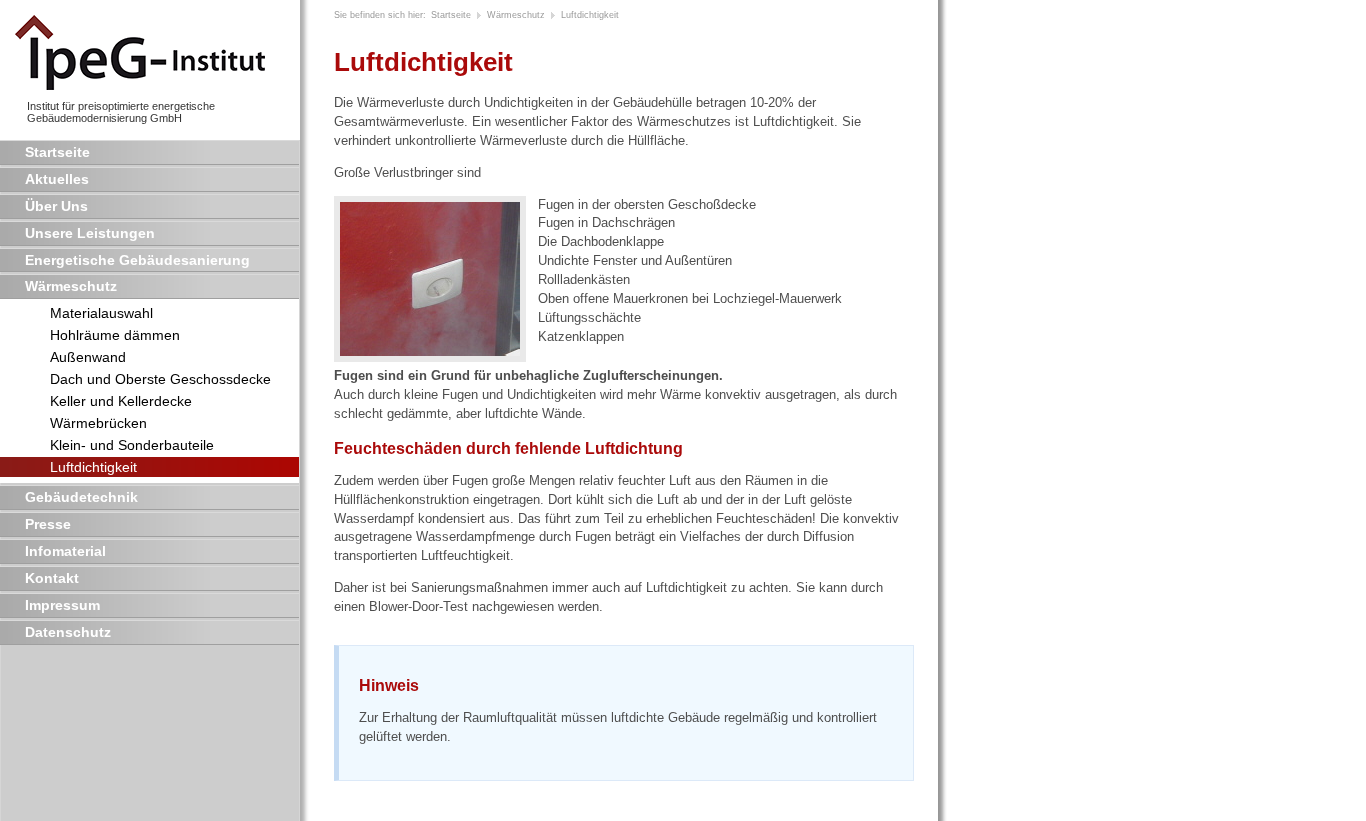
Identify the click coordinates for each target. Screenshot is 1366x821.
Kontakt (52, 578)
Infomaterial (65, 551)
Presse (48, 524)
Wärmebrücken (98, 423)
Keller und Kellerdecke (121, 401)
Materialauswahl (101, 313)
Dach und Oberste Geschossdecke (160, 379)
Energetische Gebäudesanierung (137, 260)
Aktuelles (57, 179)
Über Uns (56, 206)
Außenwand (88, 357)
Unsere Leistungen (90, 233)
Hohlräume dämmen (115, 335)
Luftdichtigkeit (93, 467)
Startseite (57, 152)
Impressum (62, 605)
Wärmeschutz (71, 286)
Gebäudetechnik (81, 497)
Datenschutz (68, 632)
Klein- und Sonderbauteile (132, 445)
